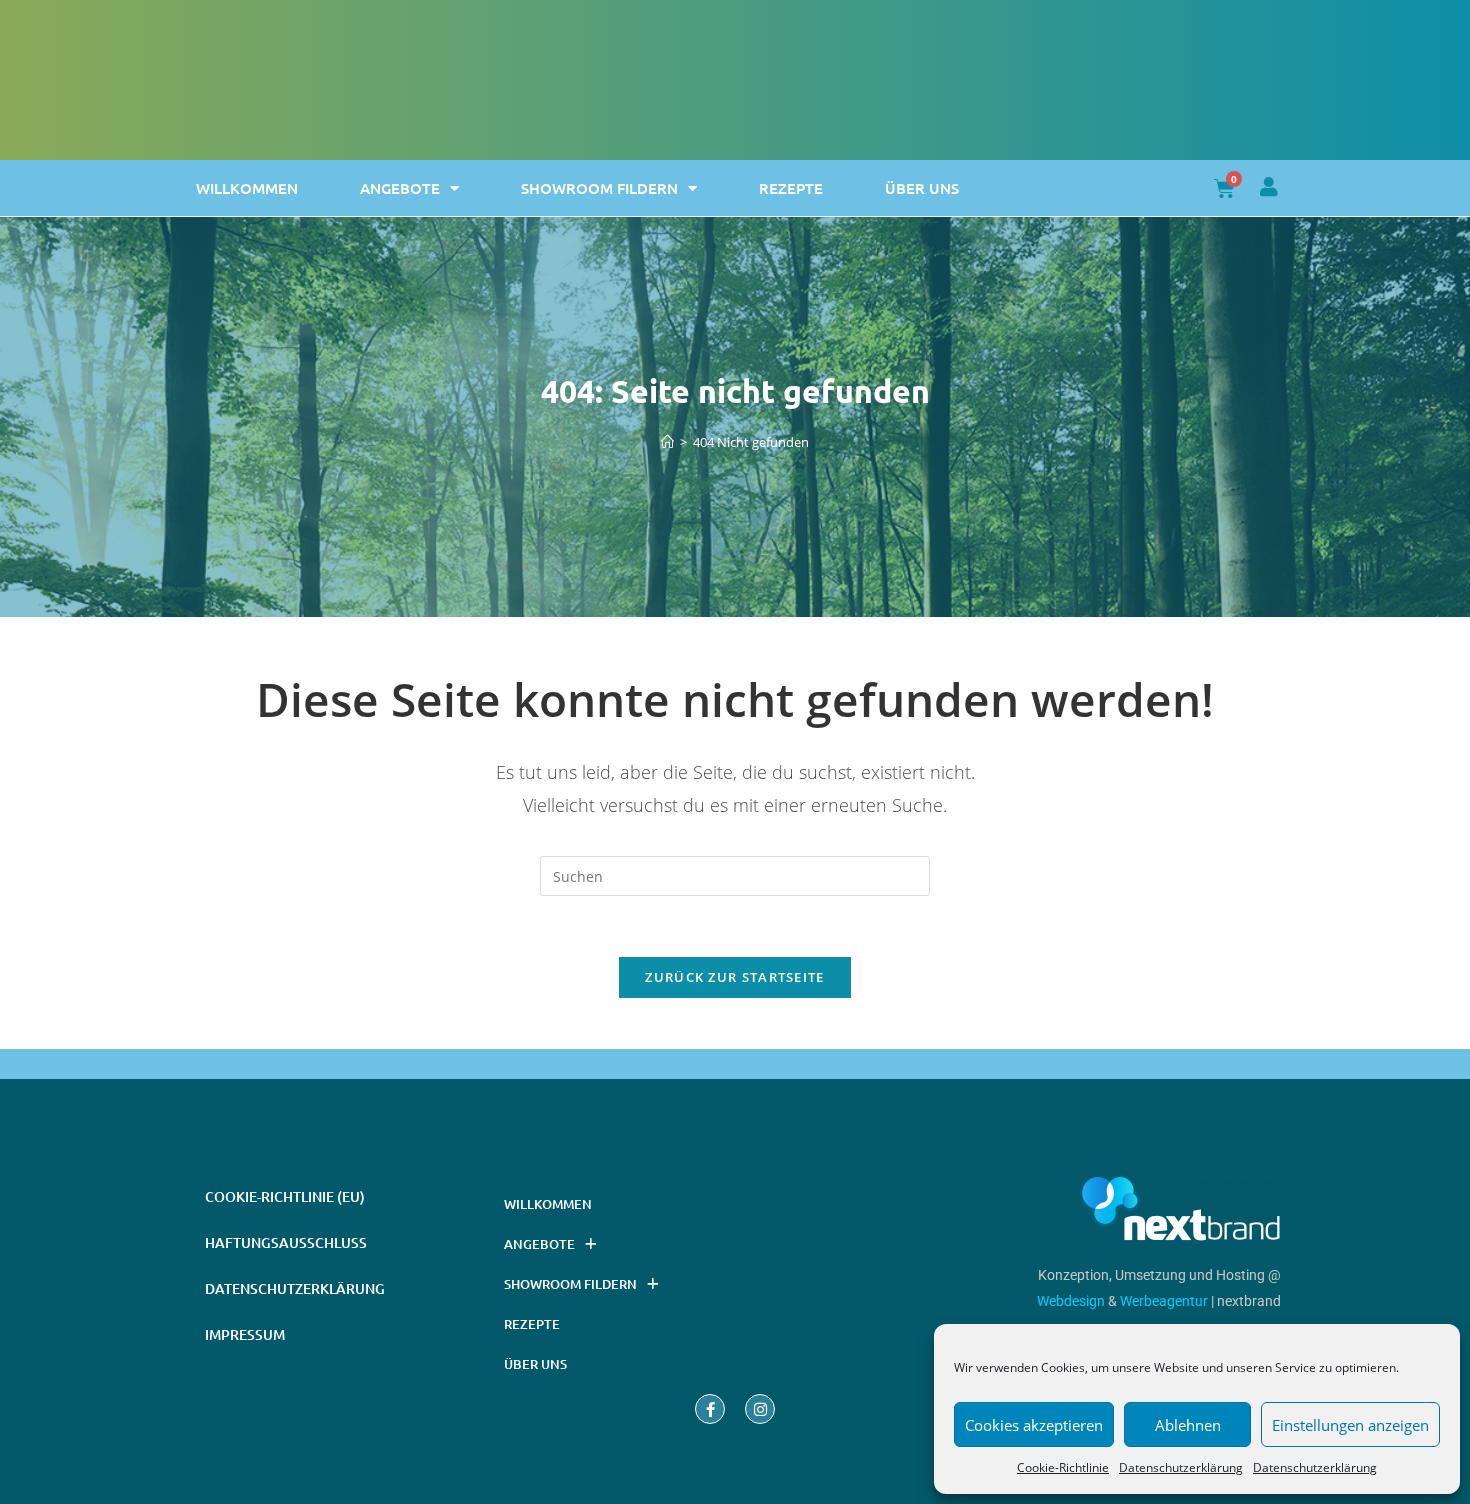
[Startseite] (667, 442)
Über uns (922, 188)
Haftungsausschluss (286, 1242)
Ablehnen (1188, 1425)
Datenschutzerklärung (1181, 1467)
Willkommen (247, 188)
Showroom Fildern (599, 188)
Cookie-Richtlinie (1063, 1467)
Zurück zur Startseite (734, 977)
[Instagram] (760, 1409)
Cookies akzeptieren (1034, 1425)
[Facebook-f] (710, 1409)
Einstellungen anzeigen (1350, 1425)
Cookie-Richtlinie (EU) (285, 1196)
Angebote (400, 188)
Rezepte (791, 188)
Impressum (245, 1334)
